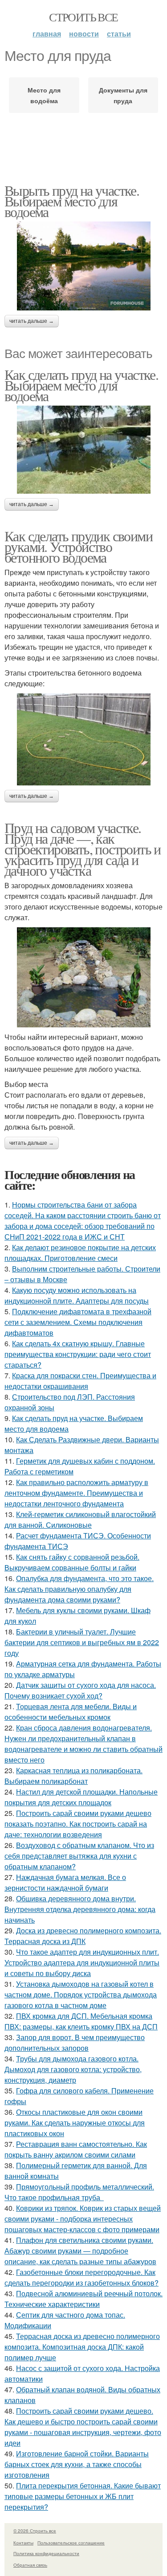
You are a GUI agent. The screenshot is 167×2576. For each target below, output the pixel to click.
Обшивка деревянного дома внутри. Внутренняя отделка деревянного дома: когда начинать (80, 1909)
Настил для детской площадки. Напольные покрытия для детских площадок (81, 1797)
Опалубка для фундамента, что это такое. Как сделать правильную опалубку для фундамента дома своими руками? (79, 1589)
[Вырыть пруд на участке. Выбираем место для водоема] (83, 266)
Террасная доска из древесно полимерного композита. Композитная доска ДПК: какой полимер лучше (82, 2347)
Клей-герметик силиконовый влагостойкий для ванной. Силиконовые (80, 1519)
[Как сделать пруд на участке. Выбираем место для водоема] (83, 450)
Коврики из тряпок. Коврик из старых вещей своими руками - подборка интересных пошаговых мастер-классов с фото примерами (83, 2219)
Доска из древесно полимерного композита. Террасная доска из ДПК (83, 1936)
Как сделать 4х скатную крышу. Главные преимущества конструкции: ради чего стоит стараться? (78, 1354)
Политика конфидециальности (46, 2553)
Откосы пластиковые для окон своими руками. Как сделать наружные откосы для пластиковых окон (75, 2123)
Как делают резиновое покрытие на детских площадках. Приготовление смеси (80, 1253)
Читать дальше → (32, 321)
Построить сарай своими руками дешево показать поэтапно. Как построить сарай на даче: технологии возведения (78, 1824)
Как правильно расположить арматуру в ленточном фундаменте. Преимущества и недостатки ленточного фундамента (76, 1493)
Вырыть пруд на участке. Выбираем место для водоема (72, 201)
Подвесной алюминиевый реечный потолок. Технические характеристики (83, 2299)
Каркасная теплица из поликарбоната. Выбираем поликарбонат (73, 1776)
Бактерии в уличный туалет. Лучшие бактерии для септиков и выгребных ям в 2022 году (82, 1642)
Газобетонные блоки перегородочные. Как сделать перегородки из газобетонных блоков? (81, 2277)
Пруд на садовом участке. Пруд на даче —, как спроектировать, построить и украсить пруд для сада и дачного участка (83, 849)
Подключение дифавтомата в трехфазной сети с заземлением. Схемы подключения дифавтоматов (78, 1322)
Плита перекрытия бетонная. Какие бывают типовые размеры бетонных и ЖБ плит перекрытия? (83, 2496)
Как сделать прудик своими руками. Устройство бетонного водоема (78, 546)
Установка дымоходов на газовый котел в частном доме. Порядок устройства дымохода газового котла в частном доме (81, 1994)
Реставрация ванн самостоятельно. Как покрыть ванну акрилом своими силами (76, 2149)
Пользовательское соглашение (71, 2543)
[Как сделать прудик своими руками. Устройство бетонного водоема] (83, 739)
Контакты (23, 2543)
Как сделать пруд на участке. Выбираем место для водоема (81, 385)
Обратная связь (30, 2565)
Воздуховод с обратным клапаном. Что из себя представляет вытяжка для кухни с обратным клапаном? (79, 1856)
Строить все (83, 17)
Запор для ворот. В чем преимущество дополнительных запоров (75, 2043)
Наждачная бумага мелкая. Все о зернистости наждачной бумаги (65, 1882)
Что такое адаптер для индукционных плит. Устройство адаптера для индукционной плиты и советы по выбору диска (82, 1962)
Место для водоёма (44, 95)
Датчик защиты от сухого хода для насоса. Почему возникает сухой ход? (80, 1690)
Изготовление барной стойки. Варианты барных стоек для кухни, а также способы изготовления (77, 2464)
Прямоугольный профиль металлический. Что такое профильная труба (79, 2192)
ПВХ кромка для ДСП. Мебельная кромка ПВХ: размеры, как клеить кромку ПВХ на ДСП (81, 2021)
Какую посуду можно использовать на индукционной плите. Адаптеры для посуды (77, 1295)
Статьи (119, 34)
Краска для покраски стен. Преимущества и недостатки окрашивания (80, 1381)
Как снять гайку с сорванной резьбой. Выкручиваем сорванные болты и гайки (72, 1562)
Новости (84, 34)
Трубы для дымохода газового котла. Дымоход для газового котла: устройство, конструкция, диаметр (73, 2069)
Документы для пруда (123, 95)
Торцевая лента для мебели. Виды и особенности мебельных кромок (71, 1712)
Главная (47, 34)
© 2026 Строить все (35, 2531)
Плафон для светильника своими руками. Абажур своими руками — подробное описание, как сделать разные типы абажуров (80, 2251)
